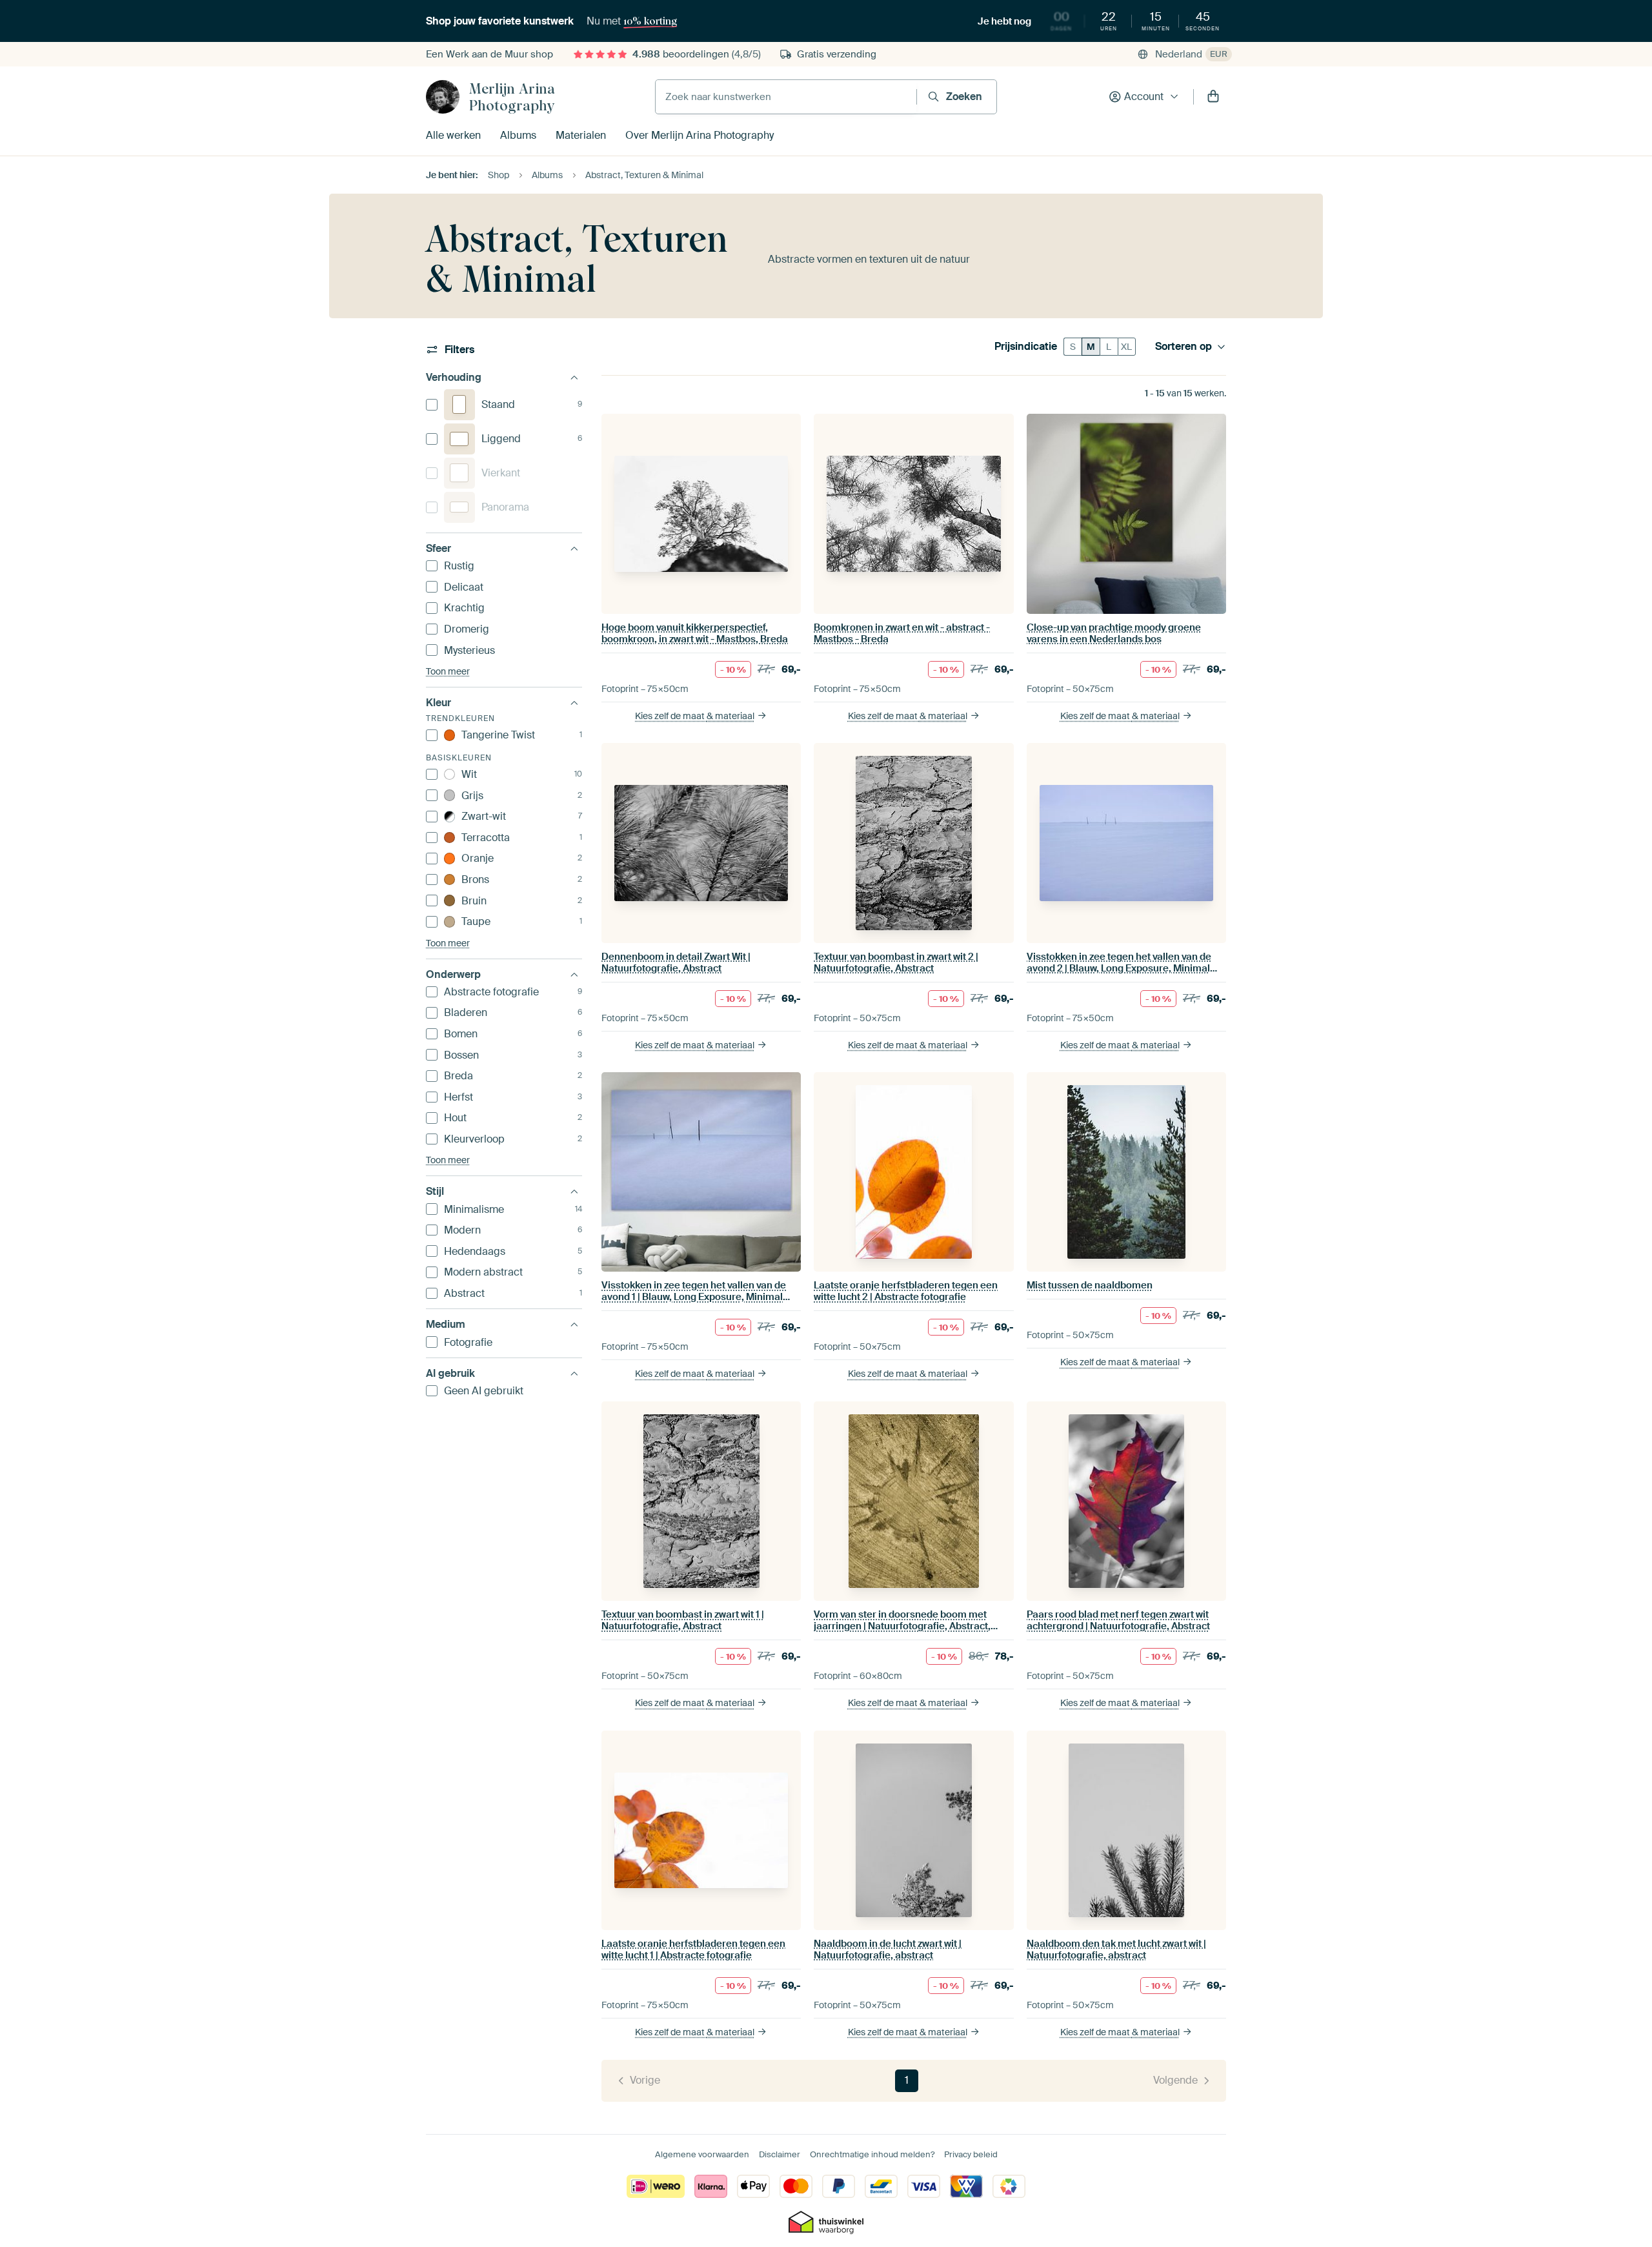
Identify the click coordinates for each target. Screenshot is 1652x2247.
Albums (518, 135)
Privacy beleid (971, 2154)
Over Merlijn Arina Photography (700, 135)
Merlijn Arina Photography (512, 97)
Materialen (581, 135)
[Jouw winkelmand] (1213, 97)
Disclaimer (780, 2154)
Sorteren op (1184, 347)
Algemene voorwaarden (702, 2154)
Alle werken (453, 135)
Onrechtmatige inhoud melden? (872, 2154)
